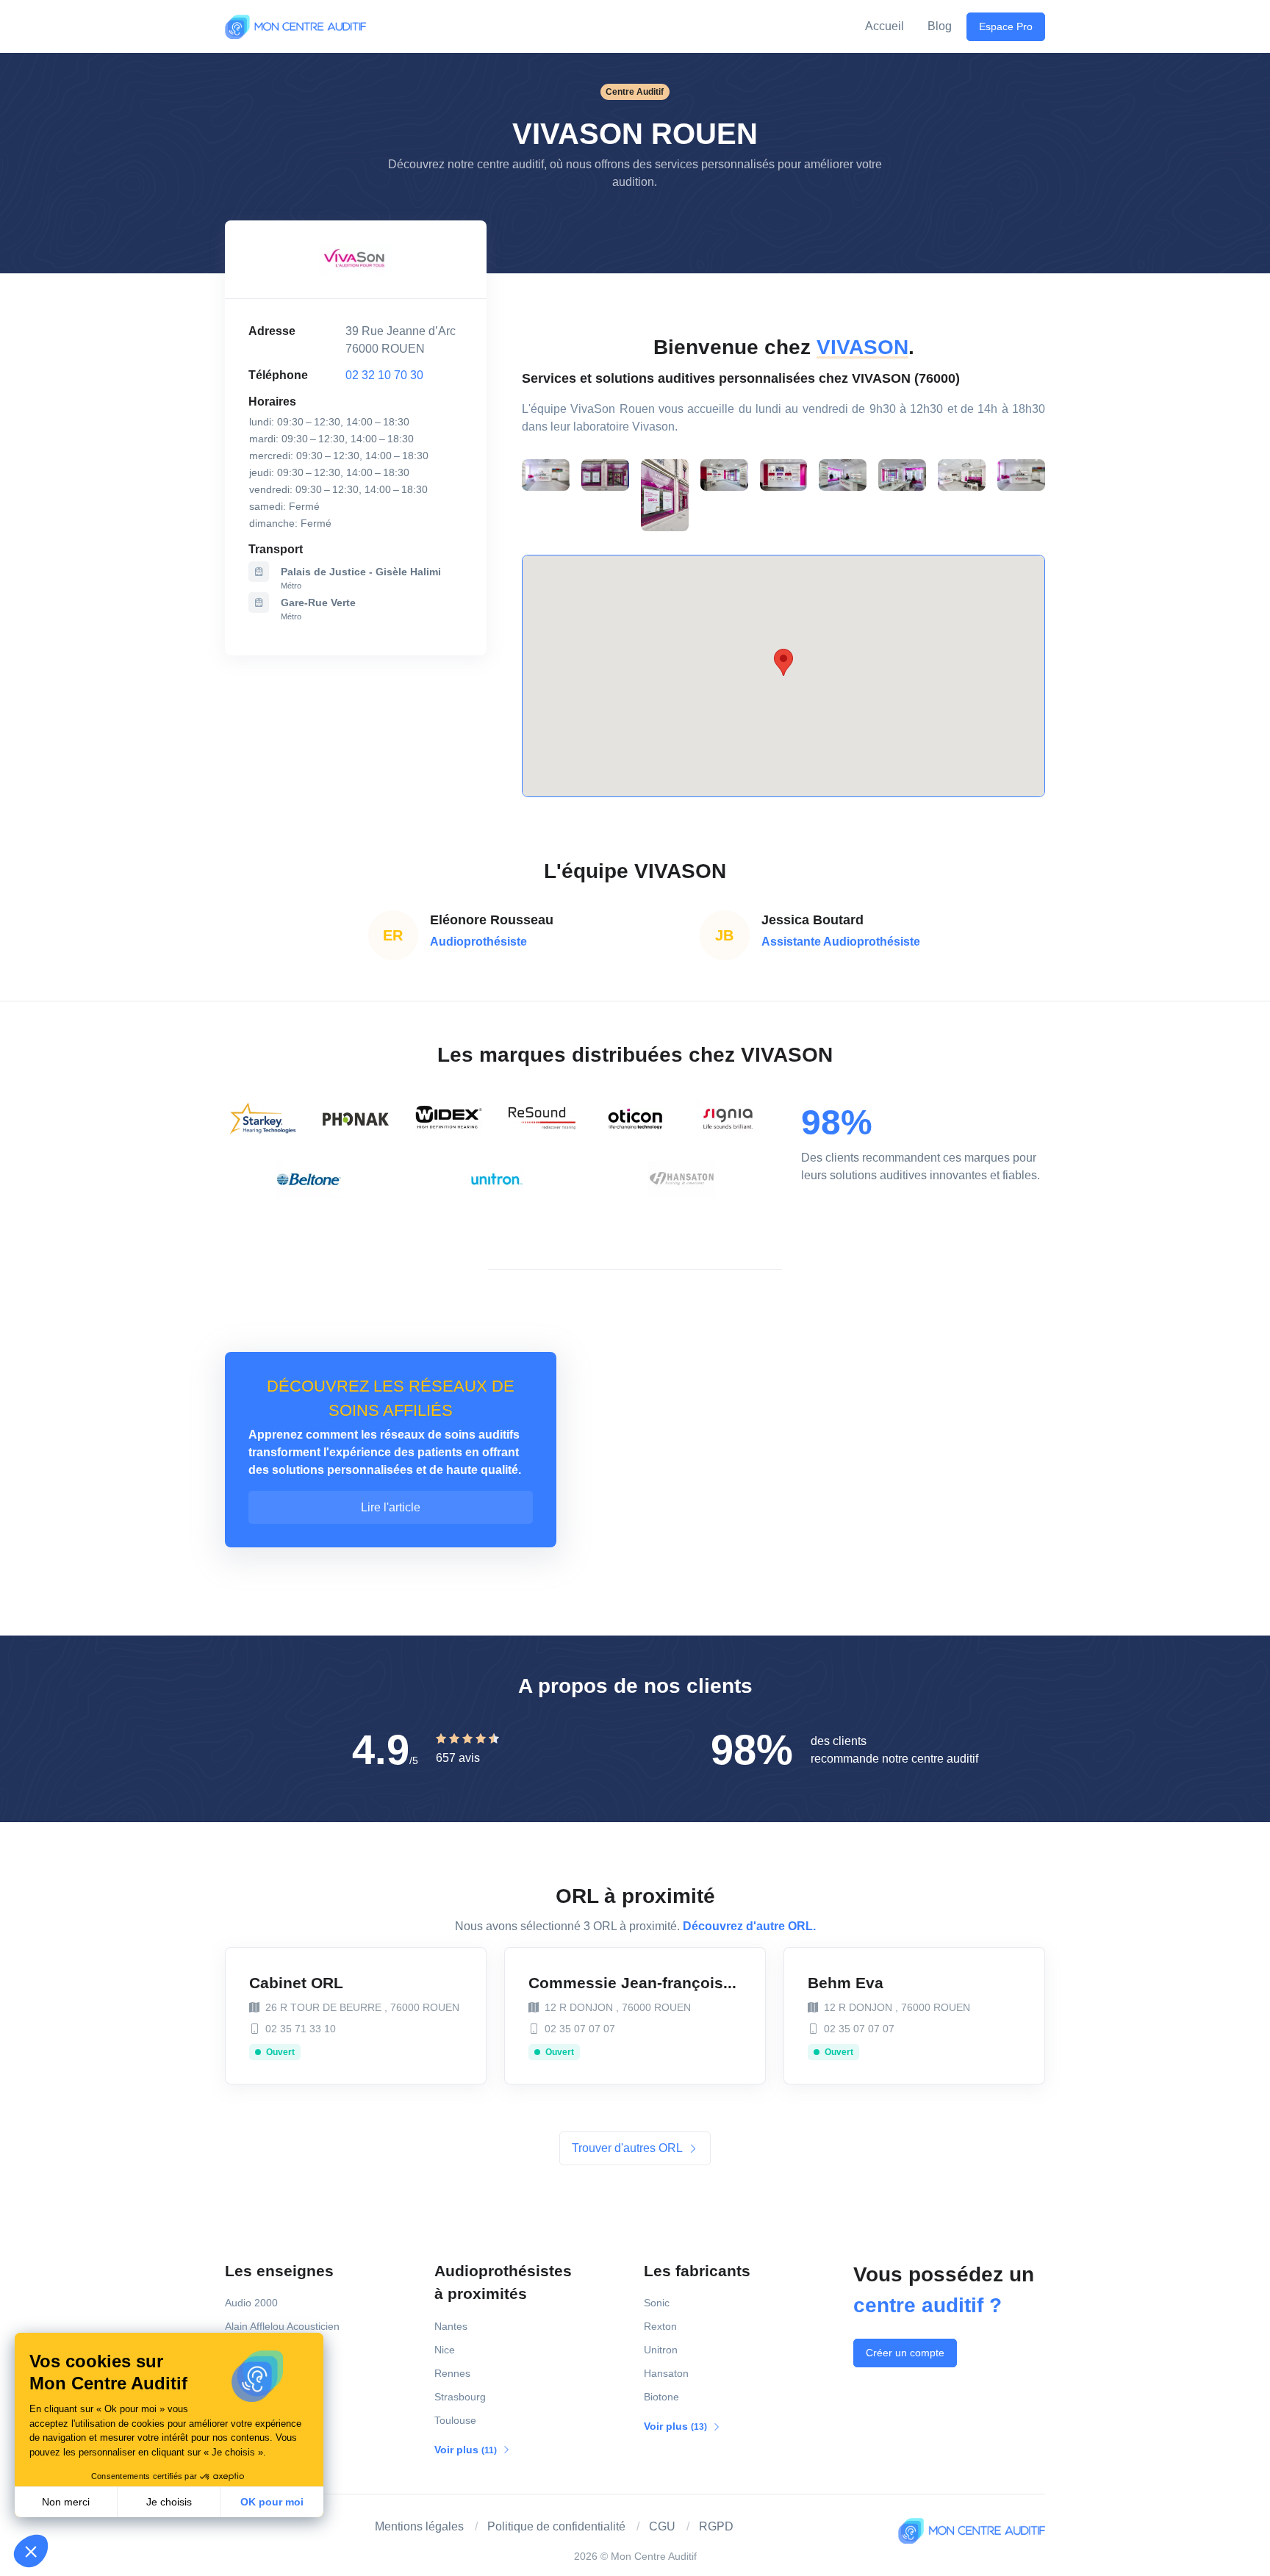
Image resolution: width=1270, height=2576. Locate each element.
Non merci (66, 2502)
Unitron (661, 2350)
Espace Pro (1006, 26)
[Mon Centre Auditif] (295, 26)
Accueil (885, 26)
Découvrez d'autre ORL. (749, 1926)
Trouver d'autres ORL (628, 2148)
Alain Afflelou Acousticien (282, 2326)
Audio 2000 (251, 2303)
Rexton (660, 2326)
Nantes (451, 2326)
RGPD (716, 2526)
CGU (662, 2526)
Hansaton (666, 2373)
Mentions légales (419, 2526)
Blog (940, 26)
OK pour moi (272, 2502)
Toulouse (455, 2420)
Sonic (657, 2303)
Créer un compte (905, 2353)
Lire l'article (391, 1507)
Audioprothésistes (503, 2282)
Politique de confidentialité (556, 2526)
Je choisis (169, 2502)
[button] (31, 2551)
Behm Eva (846, 1983)
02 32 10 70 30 (384, 375)
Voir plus (467, 2450)
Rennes (452, 2373)
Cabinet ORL (296, 1983)
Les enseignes (279, 2271)
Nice (445, 2350)
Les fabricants (697, 2271)
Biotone (661, 2397)
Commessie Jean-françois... (632, 1983)
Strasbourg (460, 2397)
